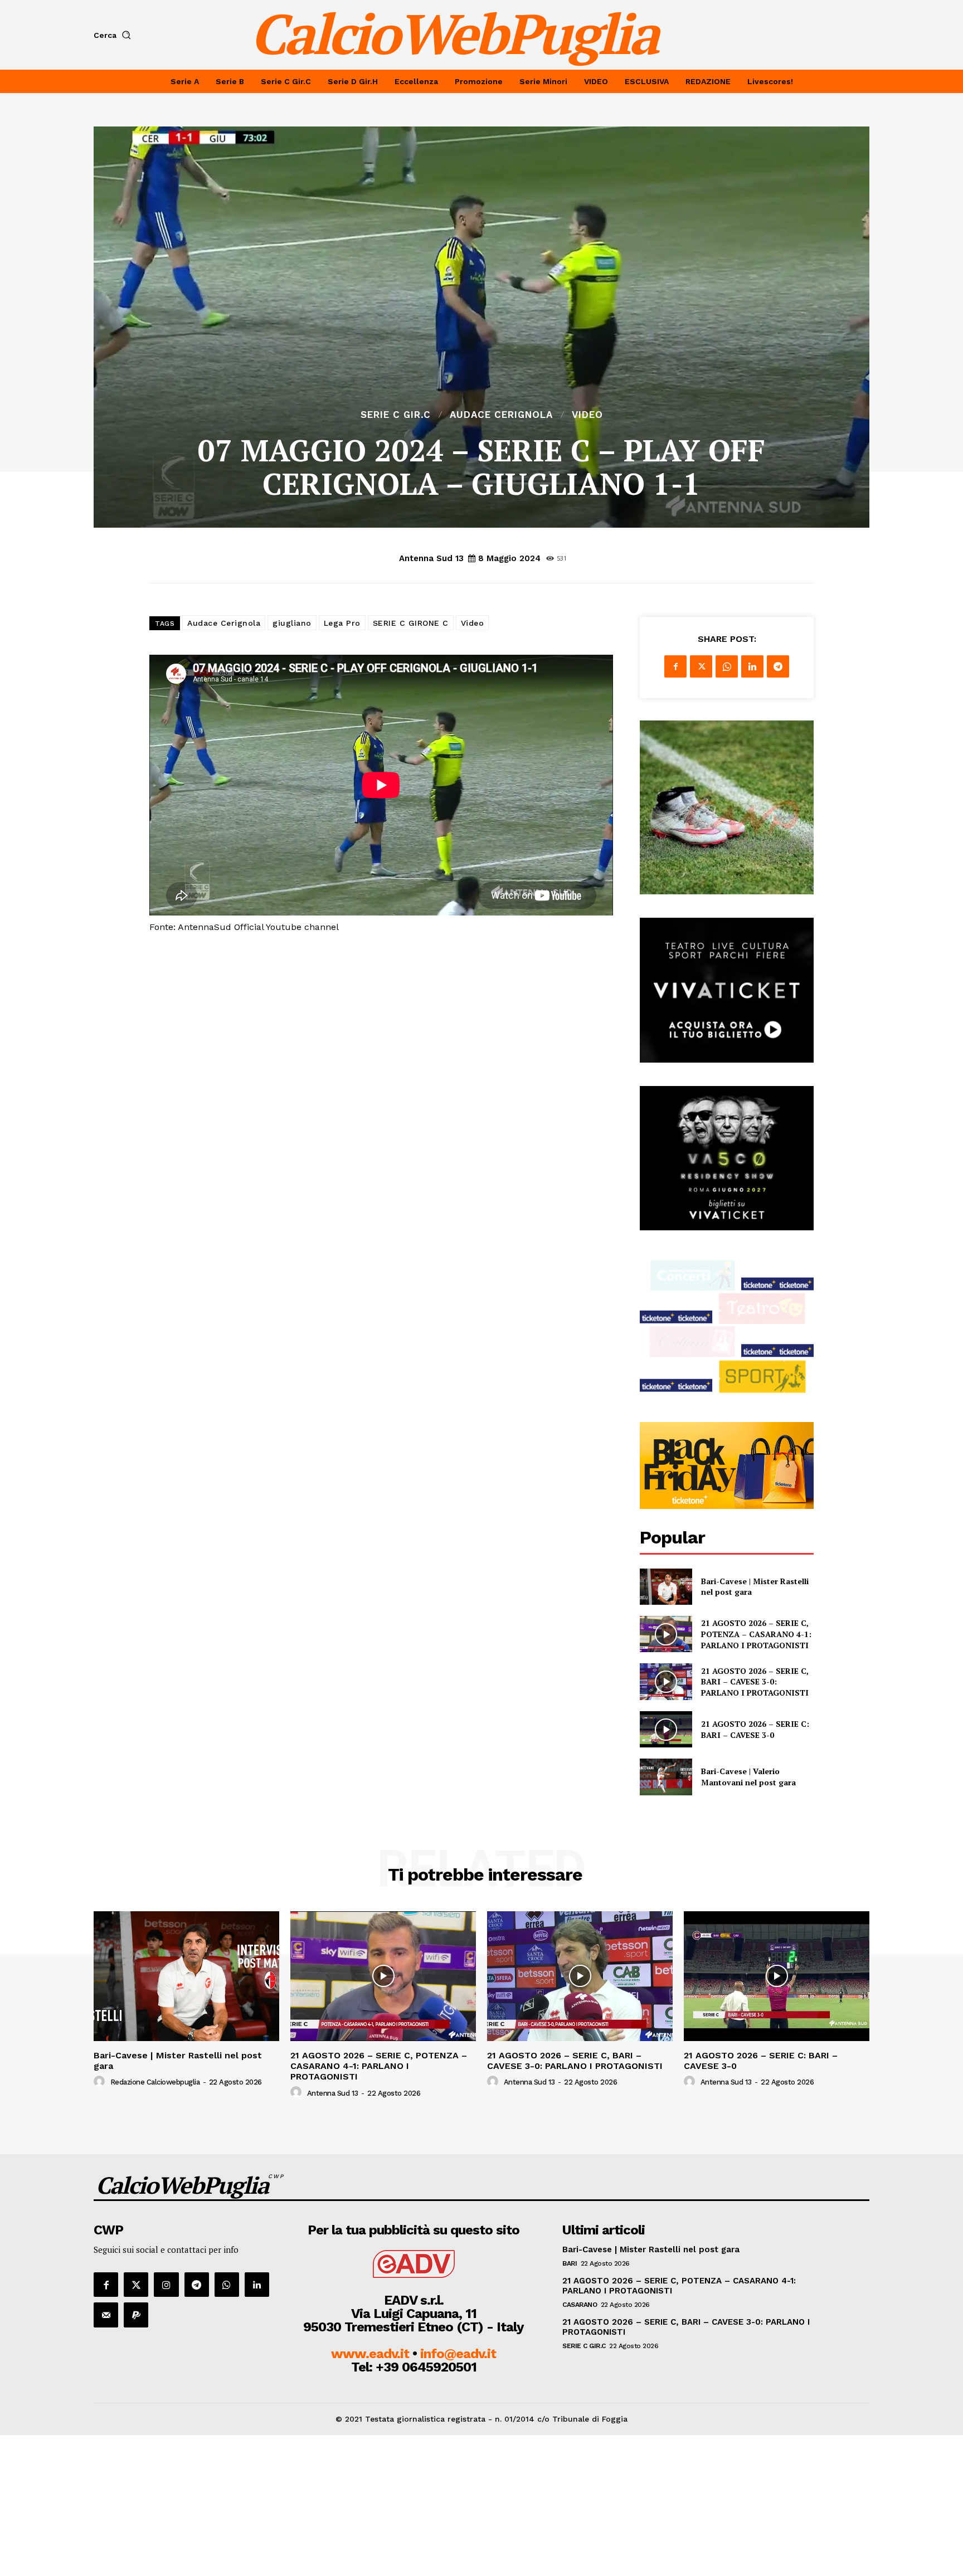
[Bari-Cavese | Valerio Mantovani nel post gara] (666, 1777)
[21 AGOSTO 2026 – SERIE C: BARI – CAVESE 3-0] (666, 1729)
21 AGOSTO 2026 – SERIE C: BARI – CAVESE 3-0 (755, 1729)
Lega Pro (342, 623)
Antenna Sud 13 (431, 558)
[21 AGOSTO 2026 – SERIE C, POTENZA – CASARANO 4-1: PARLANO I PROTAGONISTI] (666, 1634)
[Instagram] (166, 2285)
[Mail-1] (106, 2315)
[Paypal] (136, 2315)
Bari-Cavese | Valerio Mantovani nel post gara (748, 1777)
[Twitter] (701, 666)
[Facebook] (675, 666)
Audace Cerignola (501, 415)
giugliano (292, 623)
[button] (115, 35)
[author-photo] (101, 2082)
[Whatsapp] (227, 2285)
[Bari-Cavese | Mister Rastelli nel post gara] (666, 1587)
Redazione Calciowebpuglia (155, 2082)
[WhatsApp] (727, 666)
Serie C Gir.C (396, 415)
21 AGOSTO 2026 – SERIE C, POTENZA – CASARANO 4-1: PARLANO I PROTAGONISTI (756, 1634)
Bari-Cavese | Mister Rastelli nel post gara (178, 2061)
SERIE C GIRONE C (411, 623)
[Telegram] (778, 666)
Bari (570, 2263)
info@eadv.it (458, 2354)
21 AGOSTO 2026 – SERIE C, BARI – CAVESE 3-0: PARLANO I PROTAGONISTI (755, 1682)
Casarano (580, 2305)
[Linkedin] (752, 666)
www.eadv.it (370, 2354)
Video (587, 415)
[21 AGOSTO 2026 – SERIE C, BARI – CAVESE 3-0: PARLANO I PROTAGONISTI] (666, 1681)
